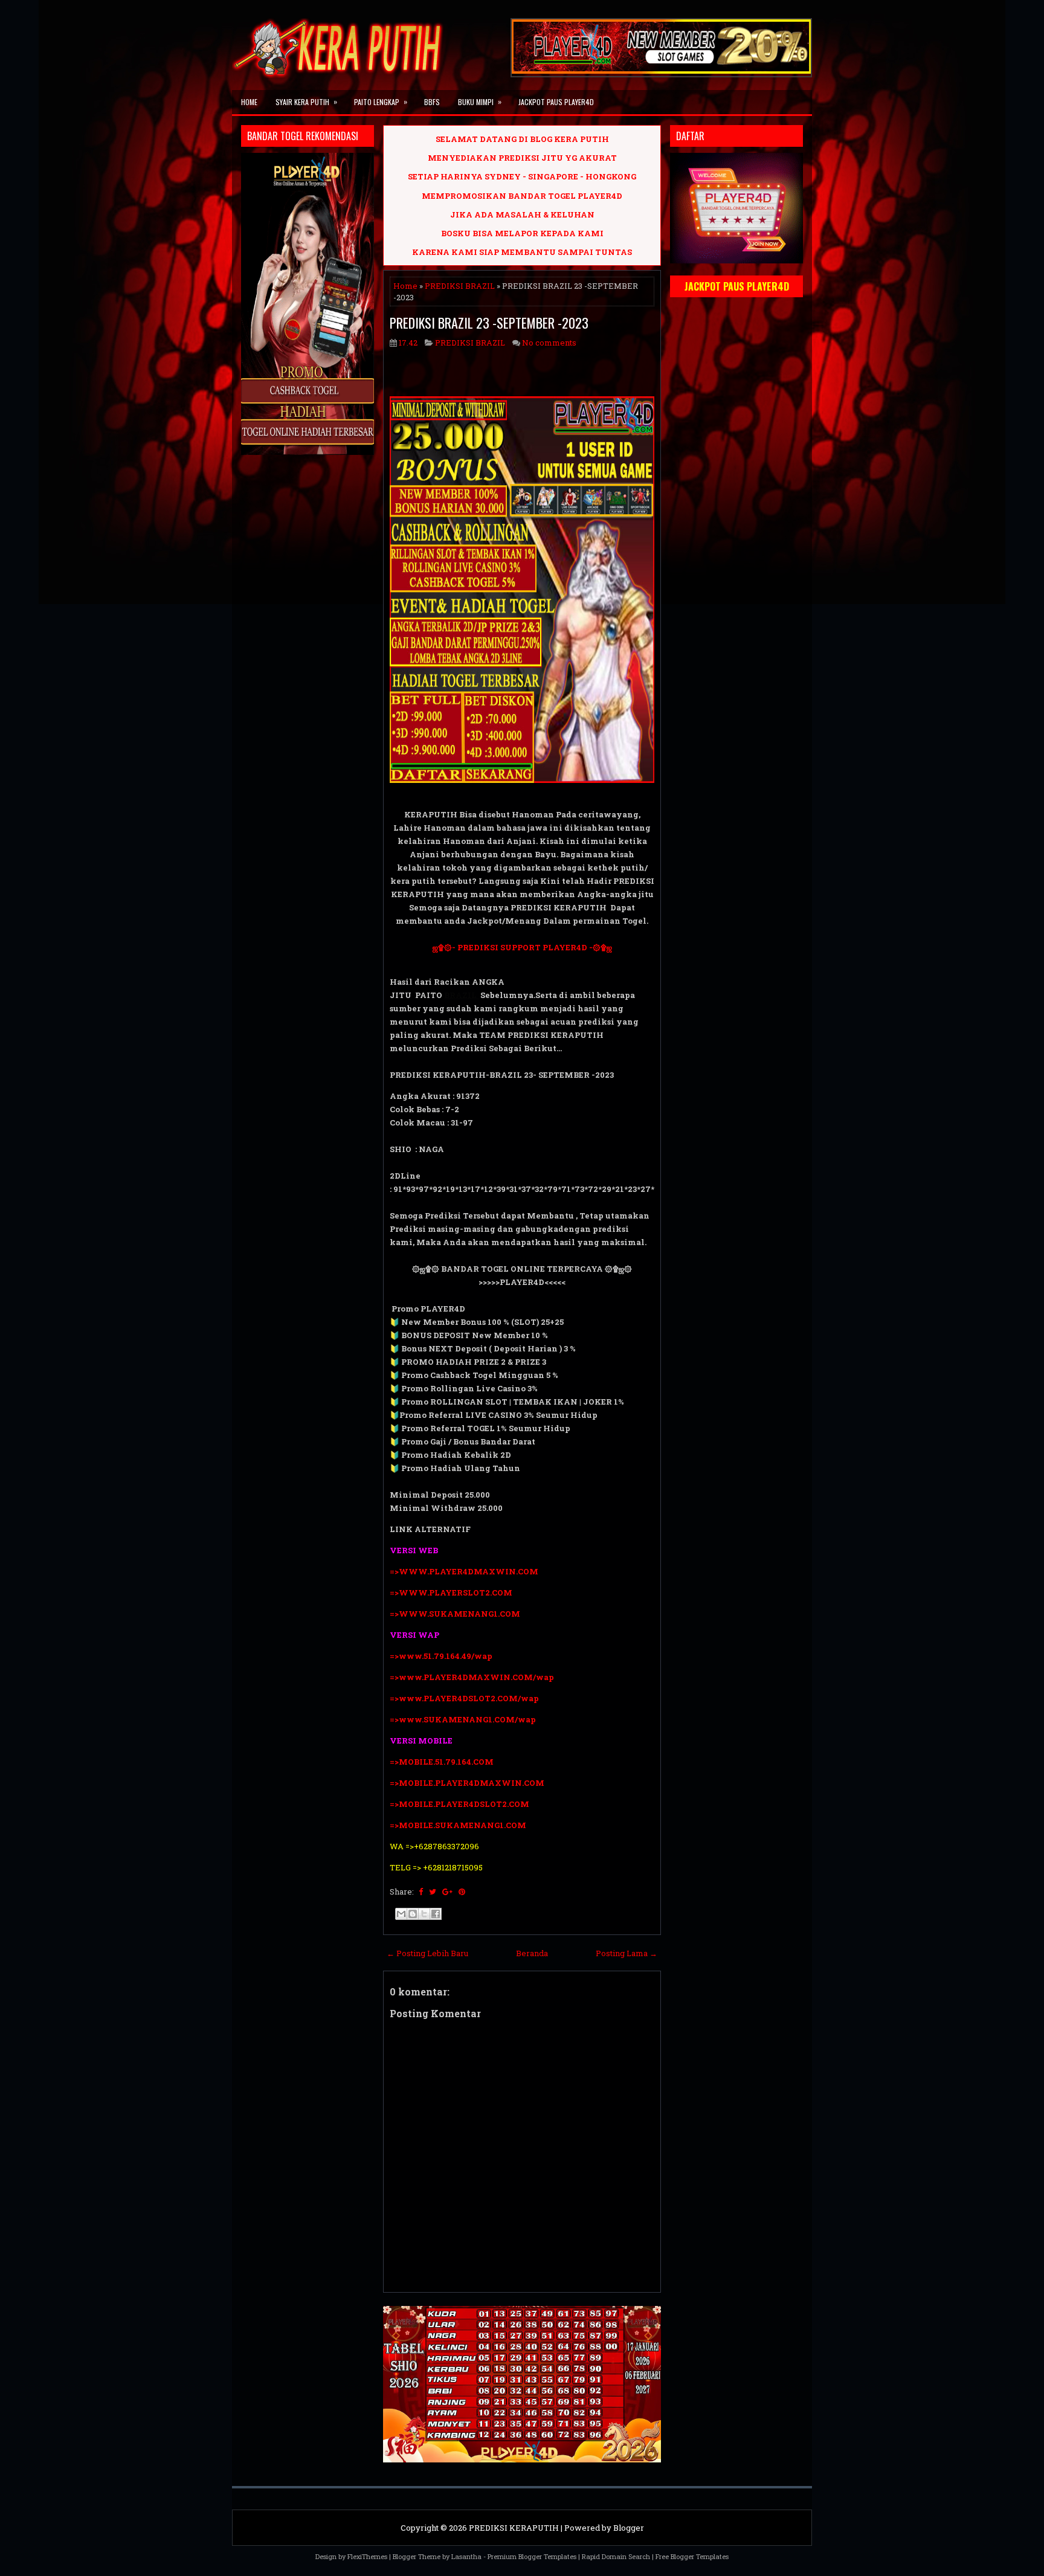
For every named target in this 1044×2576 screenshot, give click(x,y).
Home (249, 102)
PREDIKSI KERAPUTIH (514, 2528)
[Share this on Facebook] (421, 1892)
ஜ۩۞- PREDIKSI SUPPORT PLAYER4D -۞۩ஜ (522, 947)
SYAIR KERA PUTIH (306, 101)
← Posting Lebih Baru (427, 1953)
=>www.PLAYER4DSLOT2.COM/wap (464, 1698)
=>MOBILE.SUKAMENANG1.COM (459, 1825)
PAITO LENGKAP (381, 101)
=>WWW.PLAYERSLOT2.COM (451, 1592)
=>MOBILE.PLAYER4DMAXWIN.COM (467, 1783)
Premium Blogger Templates (532, 2556)
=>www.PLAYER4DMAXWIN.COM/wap (472, 1677)
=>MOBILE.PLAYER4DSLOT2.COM (459, 1804)
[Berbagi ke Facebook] (436, 1914)
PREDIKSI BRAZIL (460, 286)
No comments (549, 343)
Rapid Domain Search (616, 2556)
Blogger (629, 2528)
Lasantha (466, 2556)
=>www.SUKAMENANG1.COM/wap (463, 1719)
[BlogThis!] (413, 1914)
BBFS (432, 102)
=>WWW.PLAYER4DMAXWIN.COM (464, 1571)
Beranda (532, 1953)
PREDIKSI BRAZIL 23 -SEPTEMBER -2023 (489, 323)
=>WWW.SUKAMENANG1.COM (455, 1614)
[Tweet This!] (433, 1892)
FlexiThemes (367, 2556)
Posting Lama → (627, 1953)
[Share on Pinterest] (462, 1892)
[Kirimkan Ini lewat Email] (401, 1914)
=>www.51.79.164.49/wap (441, 1656)
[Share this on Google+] (447, 1892)
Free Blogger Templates (692, 2556)
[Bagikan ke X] (424, 1914)
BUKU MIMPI (480, 101)
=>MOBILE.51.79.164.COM (442, 1762)
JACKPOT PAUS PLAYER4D (556, 102)
